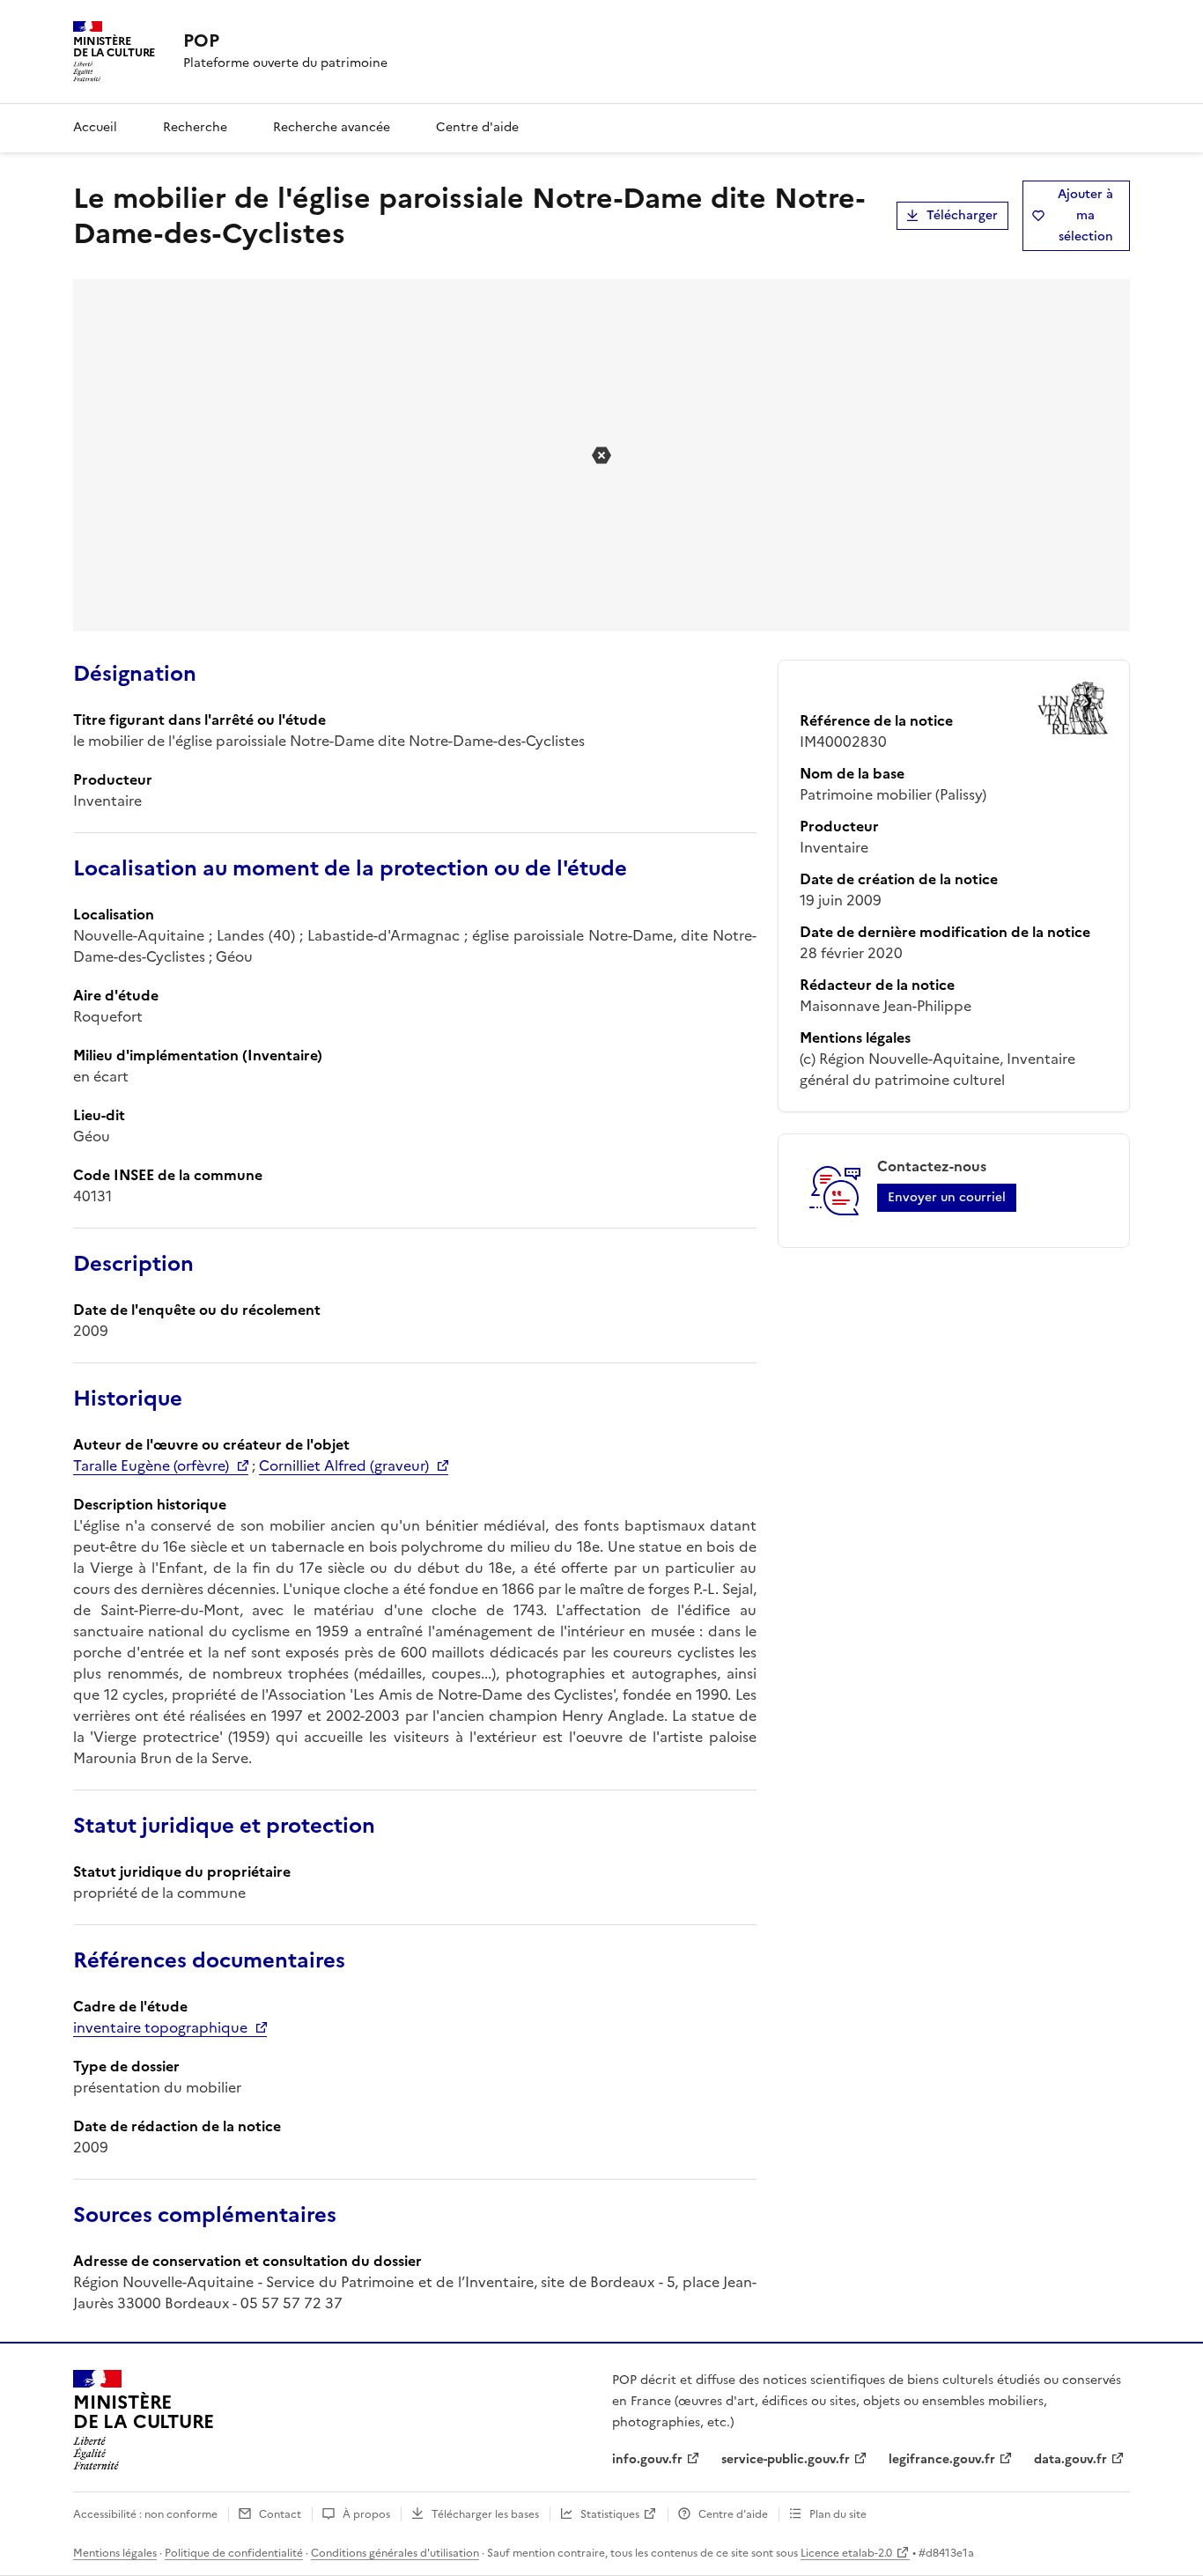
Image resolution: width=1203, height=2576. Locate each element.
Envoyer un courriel (947, 1197)
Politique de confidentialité (234, 2553)
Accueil (95, 127)
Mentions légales (115, 2553)
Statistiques (610, 2514)
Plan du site (838, 2514)
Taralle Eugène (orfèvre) (151, 1465)
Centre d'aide (477, 127)
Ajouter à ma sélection (1085, 215)
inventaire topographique (160, 2027)
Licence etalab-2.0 (846, 2553)
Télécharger (962, 215)
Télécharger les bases (485, 2514)
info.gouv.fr (647, 2459)
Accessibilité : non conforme (145, 2514)
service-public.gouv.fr (786, 2459)
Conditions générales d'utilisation (395, 2553)
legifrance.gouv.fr (942, 2459)
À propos (366, 2514)
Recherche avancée (332, 127)
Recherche (195, 127)
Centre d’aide (733, 2514)
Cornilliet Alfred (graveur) (344, 1465)
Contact (280, 2514)
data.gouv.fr (1070, 2459)
